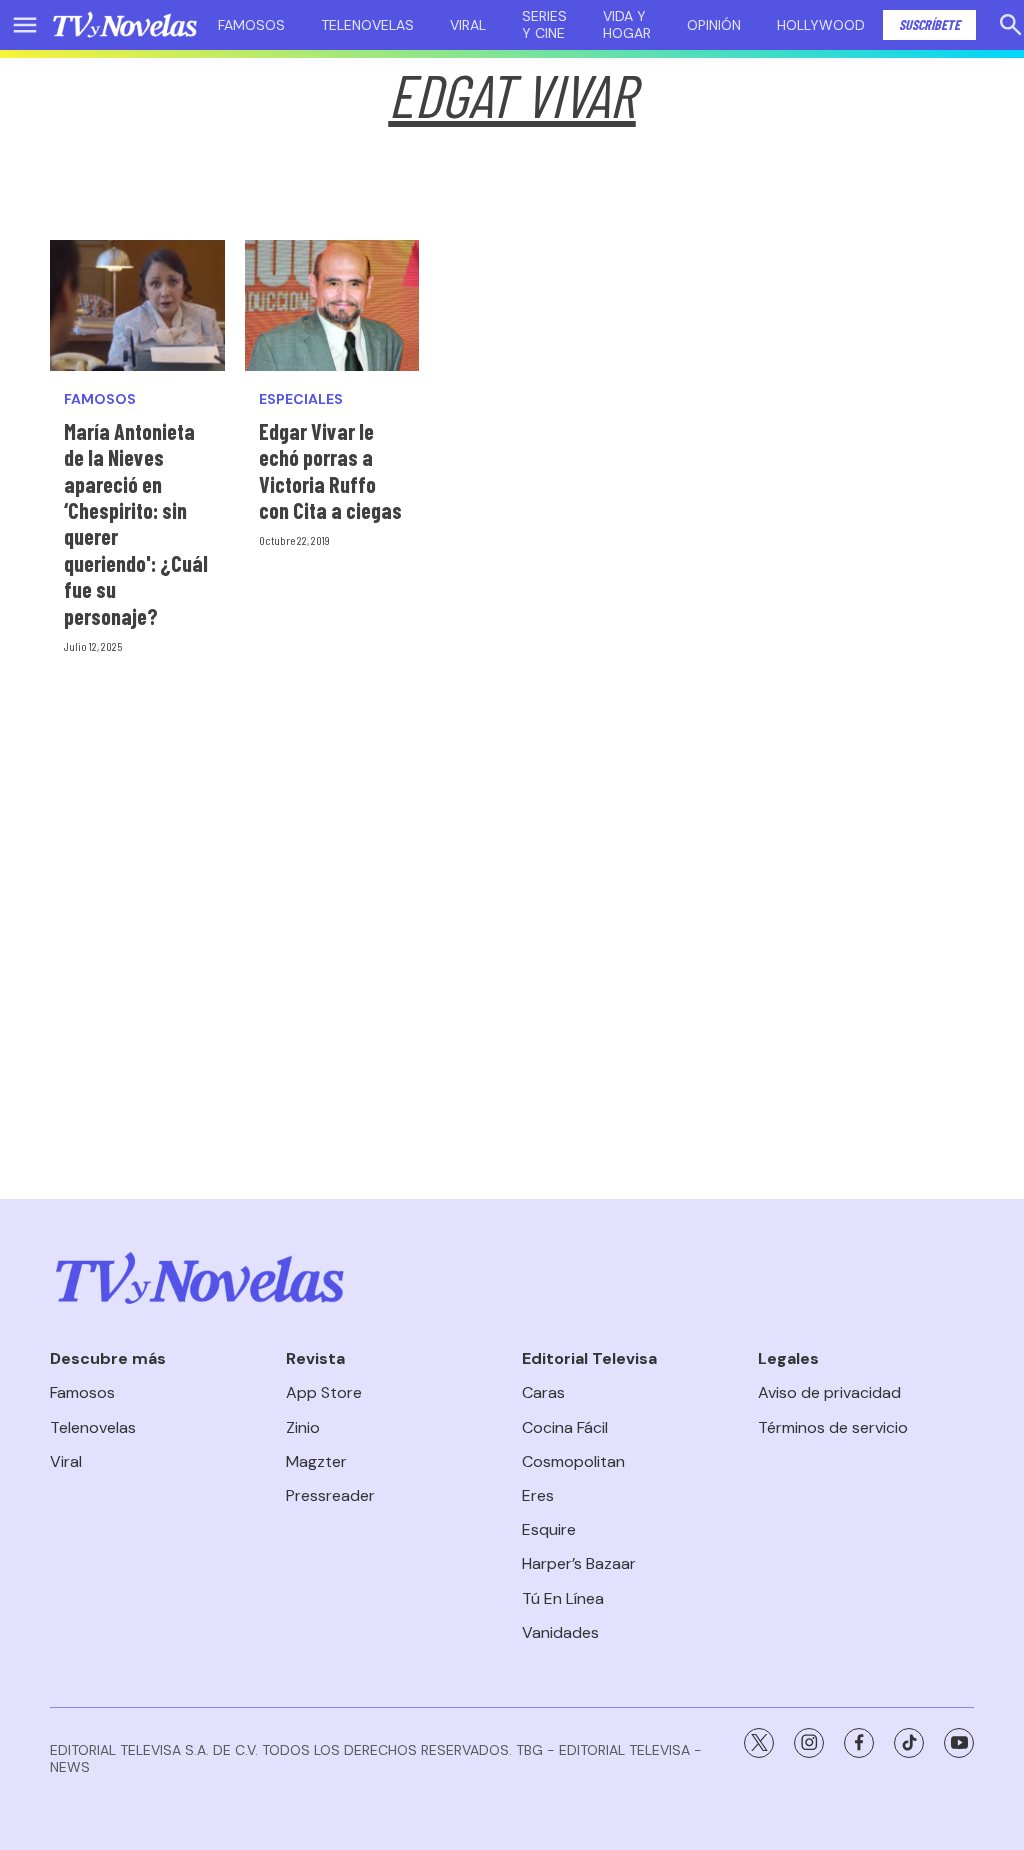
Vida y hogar (627, 24)
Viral (468, 25)
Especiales (301, 399)
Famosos (251, 25)
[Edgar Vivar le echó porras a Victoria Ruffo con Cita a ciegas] (332, 305)
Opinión (714, 25)
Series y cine (544, 24)
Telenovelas (367, 25)
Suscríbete (929, 24)
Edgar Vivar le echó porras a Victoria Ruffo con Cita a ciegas (330, 470)
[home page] (125, 25)
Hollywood (821, 25)
